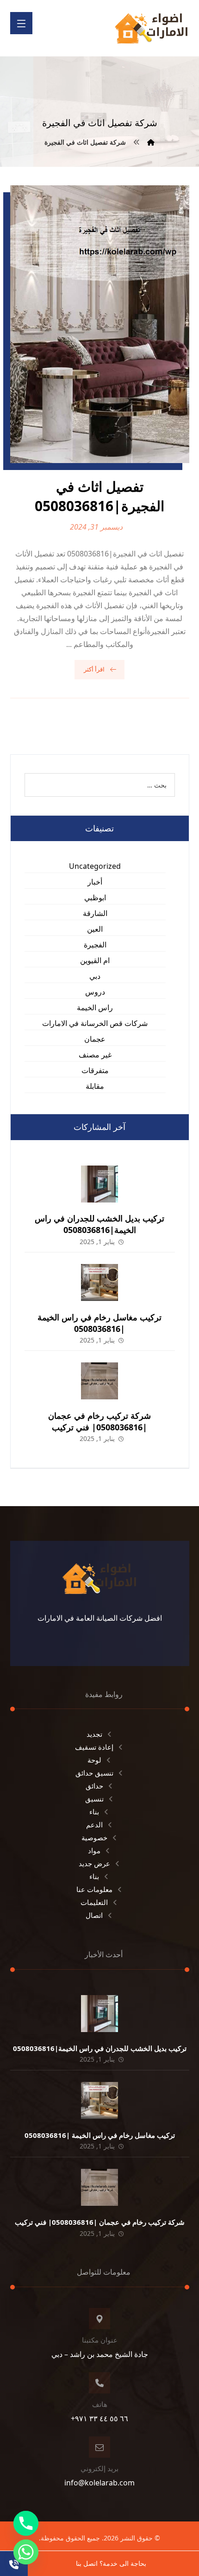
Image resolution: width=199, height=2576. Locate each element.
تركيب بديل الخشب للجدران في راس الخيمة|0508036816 (99, 1224)
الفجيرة (95, 945)
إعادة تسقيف (94, 1747)
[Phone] (26, 2523)
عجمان (95, 1039)
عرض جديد (94, 1863)
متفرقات (95, 1070)
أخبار (95, 882)
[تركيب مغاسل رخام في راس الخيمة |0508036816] (99, 1282)
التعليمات (94, 1902)
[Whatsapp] (26, 2552)
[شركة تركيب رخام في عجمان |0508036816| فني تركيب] (99, 1381)
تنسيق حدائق (94, 1773)
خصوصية (94, 1837)
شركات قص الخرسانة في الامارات (95, 1023)
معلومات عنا (94, 1889)
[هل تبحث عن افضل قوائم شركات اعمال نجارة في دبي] (151, 28)
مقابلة (95, 1086)
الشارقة (95, 913)
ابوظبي (95, 897)
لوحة (94, 1760)
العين (95, 929)
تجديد (94, 1734)
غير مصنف (95, 1055)
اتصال (94, 1915)
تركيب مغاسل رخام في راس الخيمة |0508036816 (99, 1323)
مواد (94, 1850)
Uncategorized (95, 866)
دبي (95, 976)
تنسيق (94, 1799)
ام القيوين (95, 960)
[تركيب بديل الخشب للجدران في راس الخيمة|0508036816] (99, 1184)
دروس (95, 992)
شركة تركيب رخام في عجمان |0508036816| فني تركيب (99, 1421)
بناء (94, 1812)
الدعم (94, 1825)
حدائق (94, 1786)
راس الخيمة (95, 1007)
